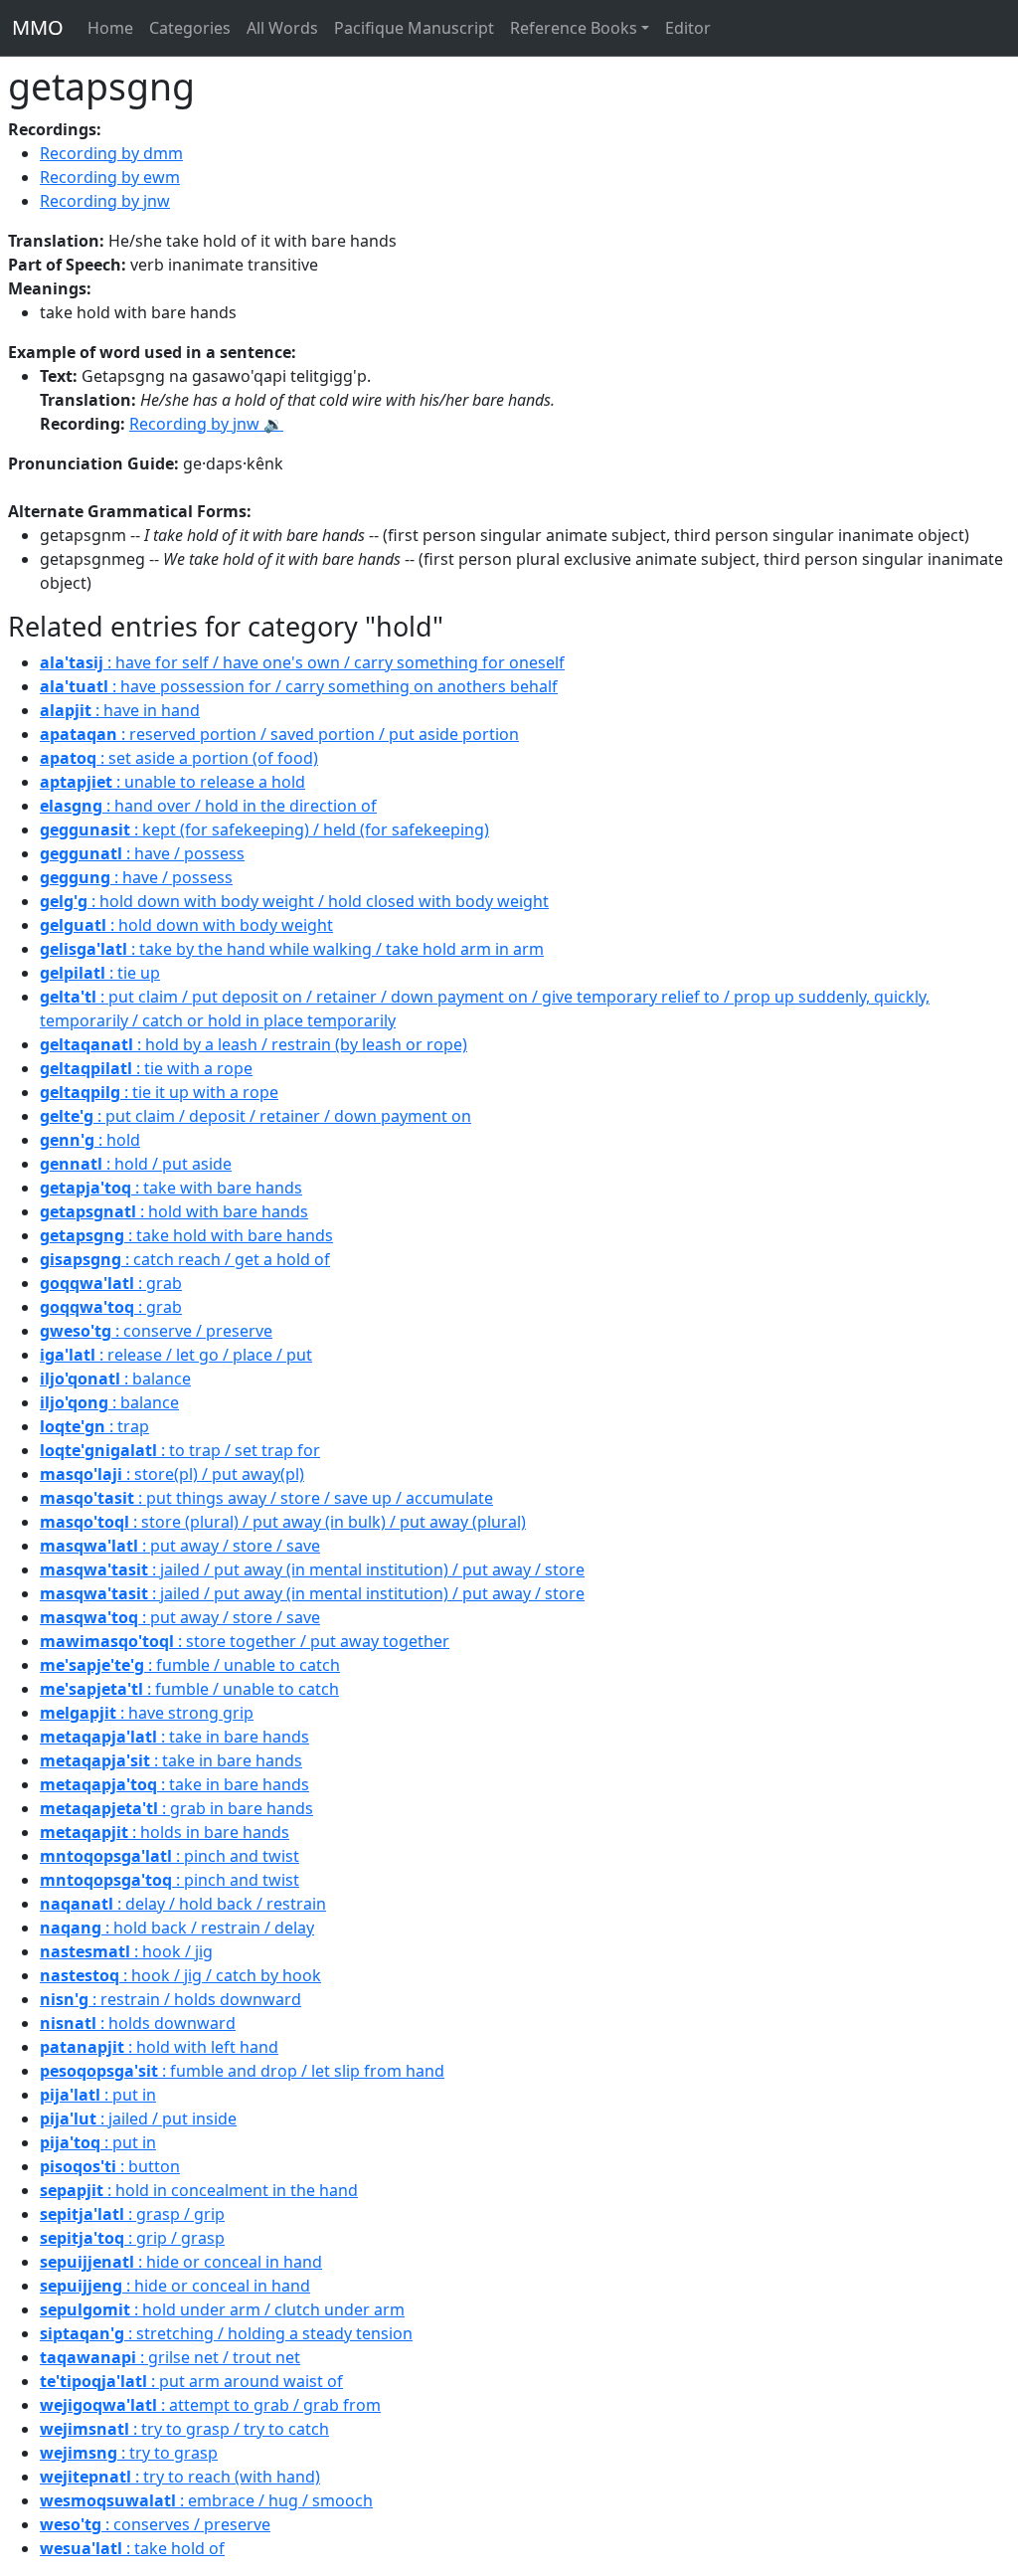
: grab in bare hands (176, 1808)
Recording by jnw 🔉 (206, 424)
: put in (98, 2095)
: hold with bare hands (174, 1211)
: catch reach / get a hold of (185, 1259)
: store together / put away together (245, 1641)
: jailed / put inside (138, 2118)
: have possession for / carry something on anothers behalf (299, 686)
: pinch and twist (170, 1856)
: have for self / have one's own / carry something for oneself (302, 662)
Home (110, 28)
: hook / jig (126, 1951)
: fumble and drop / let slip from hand (242, 2071)
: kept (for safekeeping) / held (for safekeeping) (264, 829)
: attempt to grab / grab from (210, 2405)
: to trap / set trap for (180, 1450)
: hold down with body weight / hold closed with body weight (294, 901)
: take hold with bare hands (186, 1235)
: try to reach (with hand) (180, 2477)
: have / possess (142, 853)
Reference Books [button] (574, 28)
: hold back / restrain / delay (177, 1928)
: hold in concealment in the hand (199, 2190)
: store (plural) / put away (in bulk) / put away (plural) (283, 1522)
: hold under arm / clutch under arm (222, 2309)
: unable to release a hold (172, 782)
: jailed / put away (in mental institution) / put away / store (312, 1569)
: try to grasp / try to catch (184, 2429)
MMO (38, 27)
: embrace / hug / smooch (206, 2500)
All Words (282, 28)
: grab (111, 1283)
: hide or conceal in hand (181, 2262)
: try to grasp (129, 2453)
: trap (94, 1426)
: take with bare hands (171, 1188)
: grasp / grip (132, 2214)
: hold (90, 1140)
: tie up (100, 973)
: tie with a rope (146, 1068)
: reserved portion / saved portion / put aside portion (279, 734)
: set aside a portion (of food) (179, 758)
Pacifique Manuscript (414, 28)
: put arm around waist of (191, 2381)
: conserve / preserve (156, 1331)
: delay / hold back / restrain (183, 1904)
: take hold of (132, 2548)
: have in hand (120, 710)
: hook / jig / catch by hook (180, 1975)
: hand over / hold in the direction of (208, 806)
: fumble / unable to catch (190, 1665)
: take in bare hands (174, 1737)
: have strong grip (147, 1713)
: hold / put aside (136, 1164)
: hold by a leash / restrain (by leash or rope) (254, 1044)
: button (110, 2166)
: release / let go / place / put (176, 1355)
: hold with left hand (159, 2047)
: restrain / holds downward (170, 1999)
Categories (190, 28)
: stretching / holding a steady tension (226, 2333)
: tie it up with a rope (159, 1092)
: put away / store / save (180, 1546)
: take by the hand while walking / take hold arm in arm (292, 949)
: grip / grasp (132, 2238)
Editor (688, 28)
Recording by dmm (111, 153)
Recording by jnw (105, 201)
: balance (115, 1379)
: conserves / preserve (155, 2524)
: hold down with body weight (186, 925)
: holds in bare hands (165, 1832)
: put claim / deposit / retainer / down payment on (255, 1116)
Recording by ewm (110, 177)
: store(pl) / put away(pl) (172, 1474)
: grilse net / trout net (170, 2357)
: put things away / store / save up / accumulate (266, 1498)
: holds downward (138, 2023)
